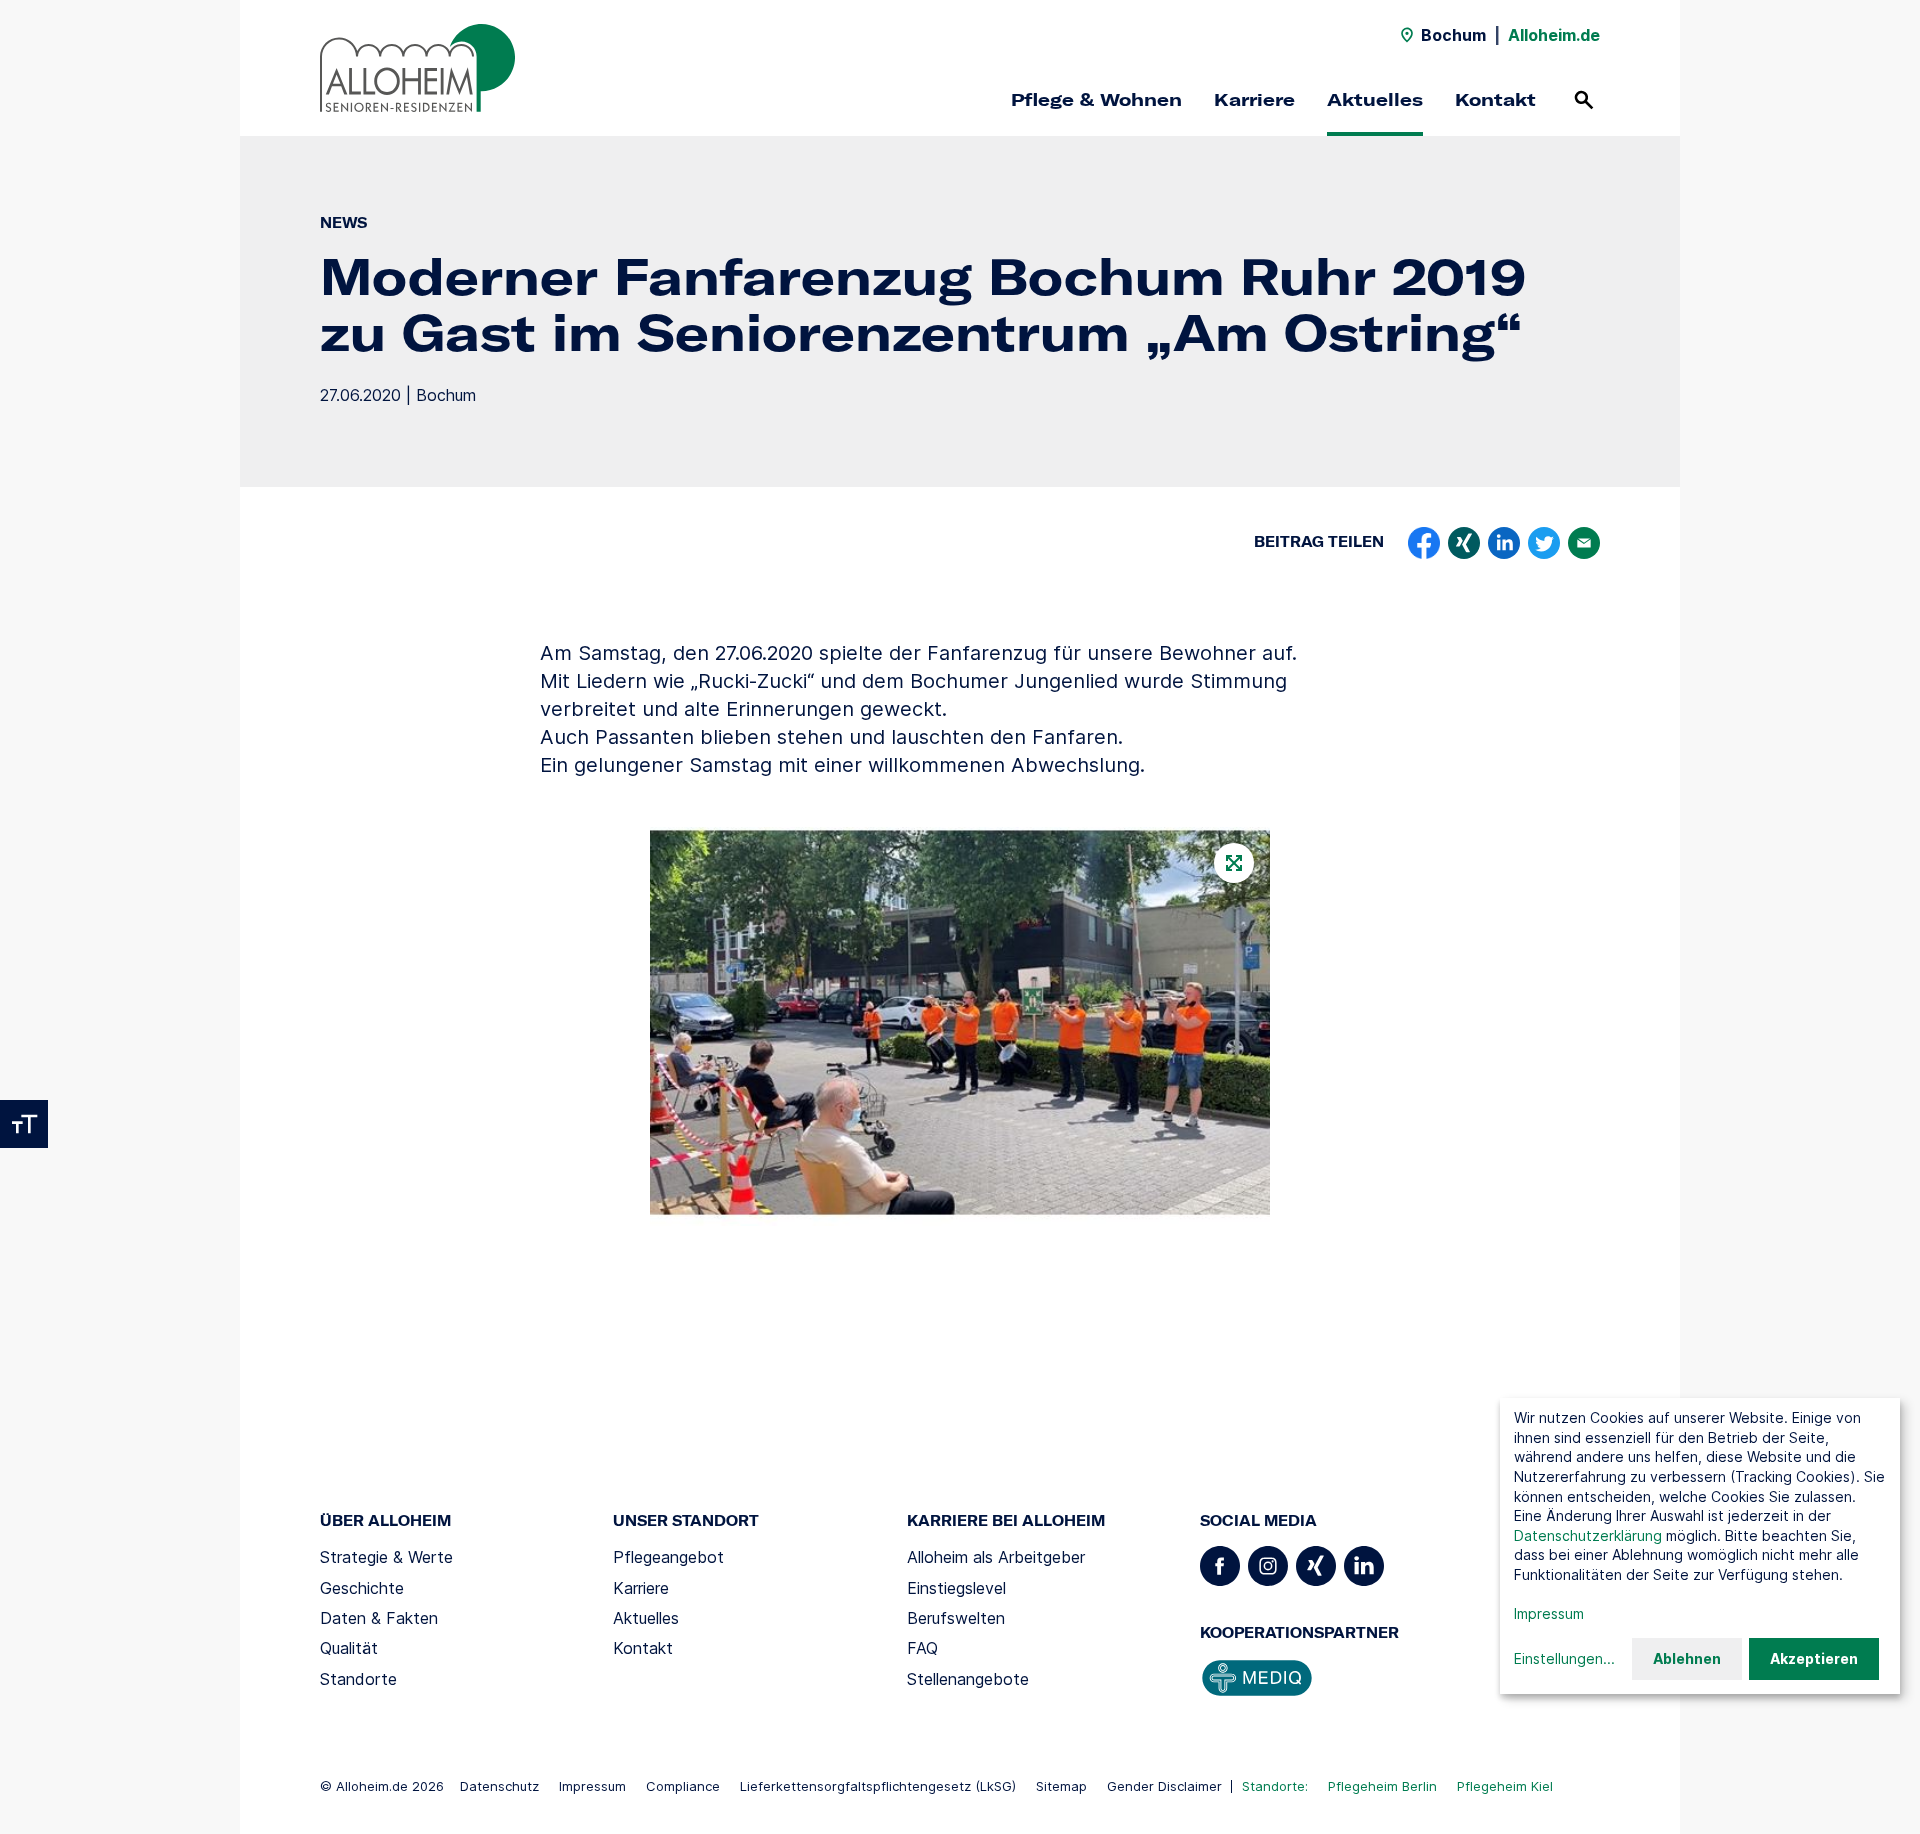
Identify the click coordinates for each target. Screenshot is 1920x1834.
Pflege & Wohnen (1096, 99)
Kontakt (1495, 99)
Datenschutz (499, 1786)
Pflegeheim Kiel (1505, 1786)
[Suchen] (1584, 100)
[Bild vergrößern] (960, 1027)
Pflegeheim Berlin (1382, 1786)
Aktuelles (1375, 99)
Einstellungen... (1564, 1658)
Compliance (683, 1786)
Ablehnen (1687, 1658)
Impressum (592, 1786)
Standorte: (1275, 1786)
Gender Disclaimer (1164, 1786)
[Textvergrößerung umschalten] (24, 1124)
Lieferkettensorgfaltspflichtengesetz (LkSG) (878, 1786)
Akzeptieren (1814, 1658)
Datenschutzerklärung (1588, 1535)
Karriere (1254, 99)
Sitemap (1061, 1786)
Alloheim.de (1554, 35)
